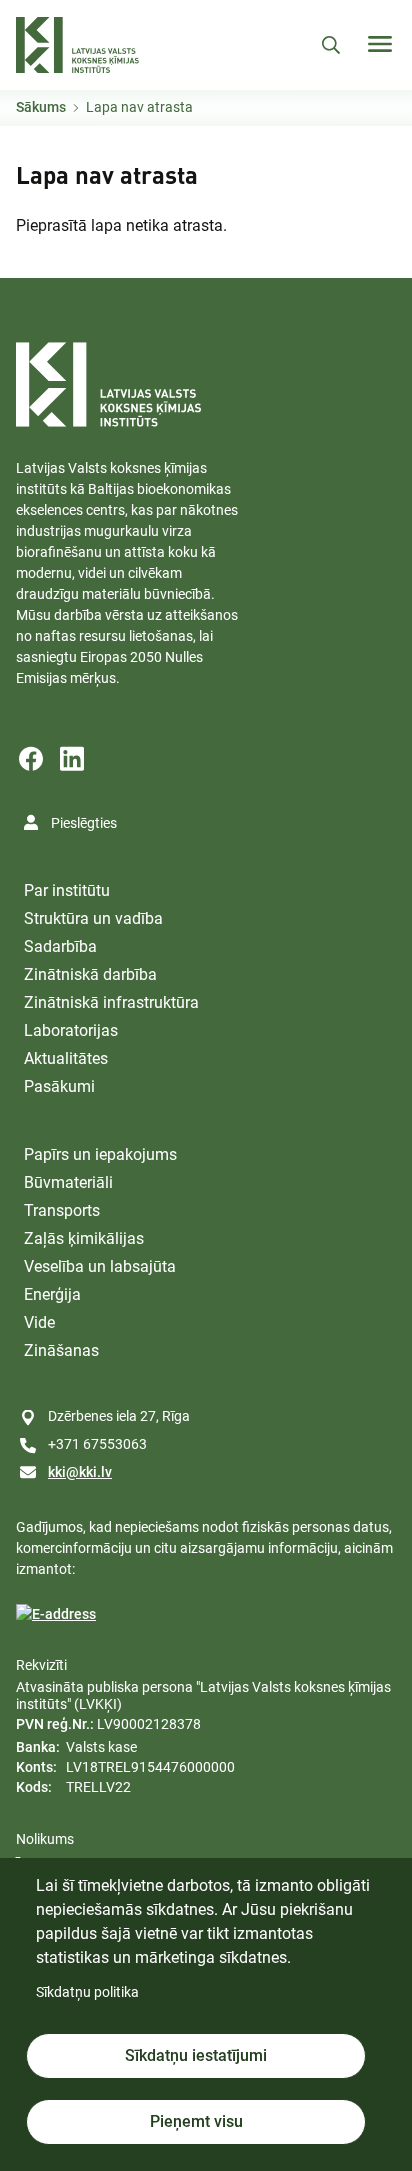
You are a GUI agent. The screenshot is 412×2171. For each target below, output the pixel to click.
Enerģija (52, 1294)
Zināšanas (61, 1350)
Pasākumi (59, 1086)
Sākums (41, 107)
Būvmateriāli (68, 1182)
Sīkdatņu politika (87, 1992)
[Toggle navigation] (380, 44)
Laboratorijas (71, 1030)
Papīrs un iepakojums (100, 1154)
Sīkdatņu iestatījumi (196, 2055)
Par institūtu (67, 890)
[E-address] (56, 1614)
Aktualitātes (66, 1058)
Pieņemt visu (196, 2121)
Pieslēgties (84, 823)
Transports (62, 1210)
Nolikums (45, 1839)
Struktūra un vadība (93, 918)
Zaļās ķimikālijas (84, 1238)
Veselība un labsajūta (100, 1266)
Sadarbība (60, 946)
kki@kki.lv (80, 1472)
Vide (39, 1322)
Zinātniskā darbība (90, 974)
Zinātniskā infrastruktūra (111, 1002)
